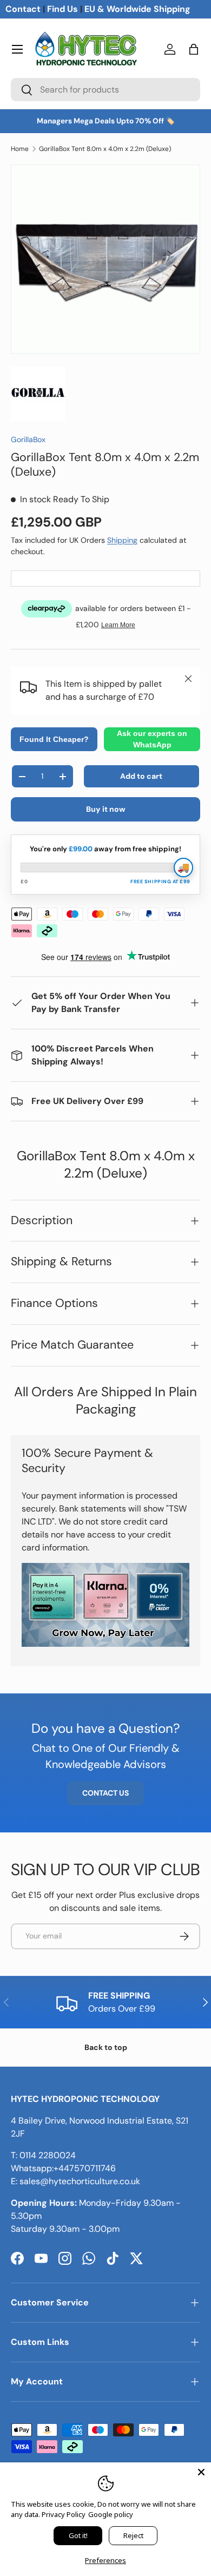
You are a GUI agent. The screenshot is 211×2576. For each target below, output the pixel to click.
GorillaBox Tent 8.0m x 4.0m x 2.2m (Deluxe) (105, 149)
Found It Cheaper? (54, 739)
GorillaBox (28, 439)
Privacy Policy (64, 2514)
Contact (23, 9)
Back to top (106, 2047)
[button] (194, 49)
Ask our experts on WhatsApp (152, 739)
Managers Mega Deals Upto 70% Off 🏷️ (106, 121)
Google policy (111, 2514)
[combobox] (105, 90)
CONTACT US (105, 1793)
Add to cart (141, 776)
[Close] (201, 2472)
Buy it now (106, 809)
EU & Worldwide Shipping (137, 9)
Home (20, 149)
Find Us (62, 9)
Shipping (122, 540)
